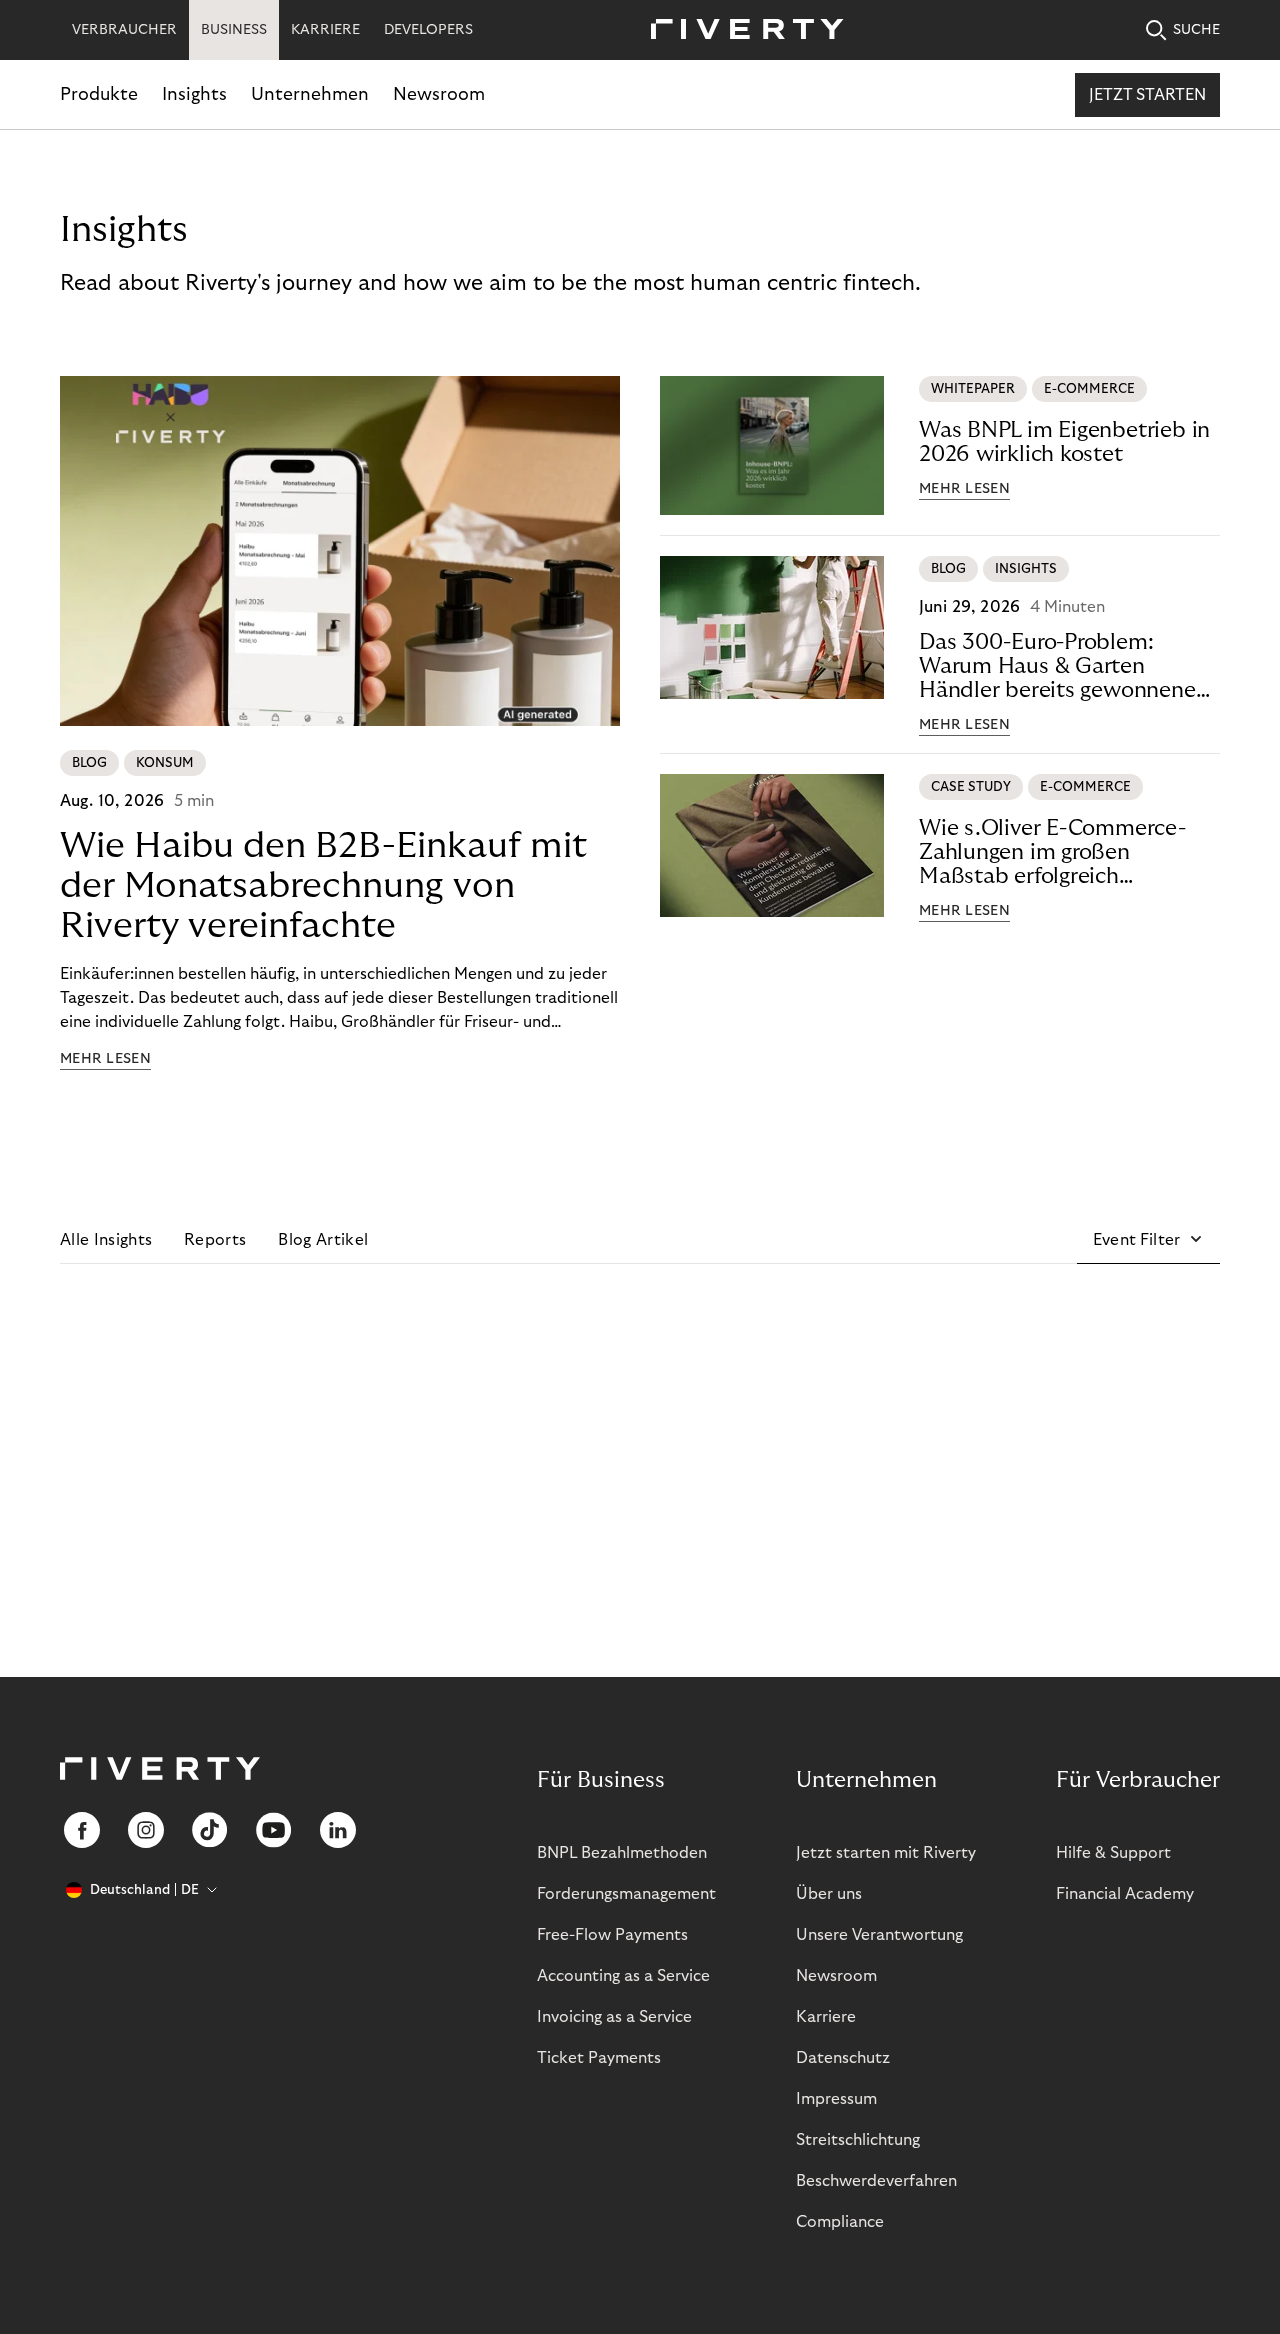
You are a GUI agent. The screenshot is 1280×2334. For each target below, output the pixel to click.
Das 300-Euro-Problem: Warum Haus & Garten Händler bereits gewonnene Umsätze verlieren (1057, 666)
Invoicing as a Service (614, 2017)
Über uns (829, 1894)
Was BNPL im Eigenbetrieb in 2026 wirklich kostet (1064, 442)
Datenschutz (843, 2058)
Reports (215, 1240)
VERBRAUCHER (124, 30)
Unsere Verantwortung (879, 1935)
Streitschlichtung (858, 2140)
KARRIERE (325, 30)
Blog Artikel (323, 1240)
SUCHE (1196, 30)
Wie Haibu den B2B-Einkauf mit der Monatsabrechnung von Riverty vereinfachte (323, 885)
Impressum (836, 2099)
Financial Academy (1125, 1894)
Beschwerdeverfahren (876, 2181)
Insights (194, 94)
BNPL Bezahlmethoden (622, 1853)
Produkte (99, 94)
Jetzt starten (1147, 95)
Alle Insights (106, 1240)
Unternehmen (310, 94)
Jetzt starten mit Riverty (886, 1853)
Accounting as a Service (623, 1976)
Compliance (840, 2222)
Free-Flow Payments (612, 1935)
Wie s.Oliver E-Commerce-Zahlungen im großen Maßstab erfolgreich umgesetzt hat (1052, 852)
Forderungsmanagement (626, 1894)
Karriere (826, 2017)
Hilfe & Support (1113, 1853)
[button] (1148, 1240)
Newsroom (439, 94)
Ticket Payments (599, 2058)
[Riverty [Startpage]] (740, 30)
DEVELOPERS (428, 30)
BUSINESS (234, 30)
